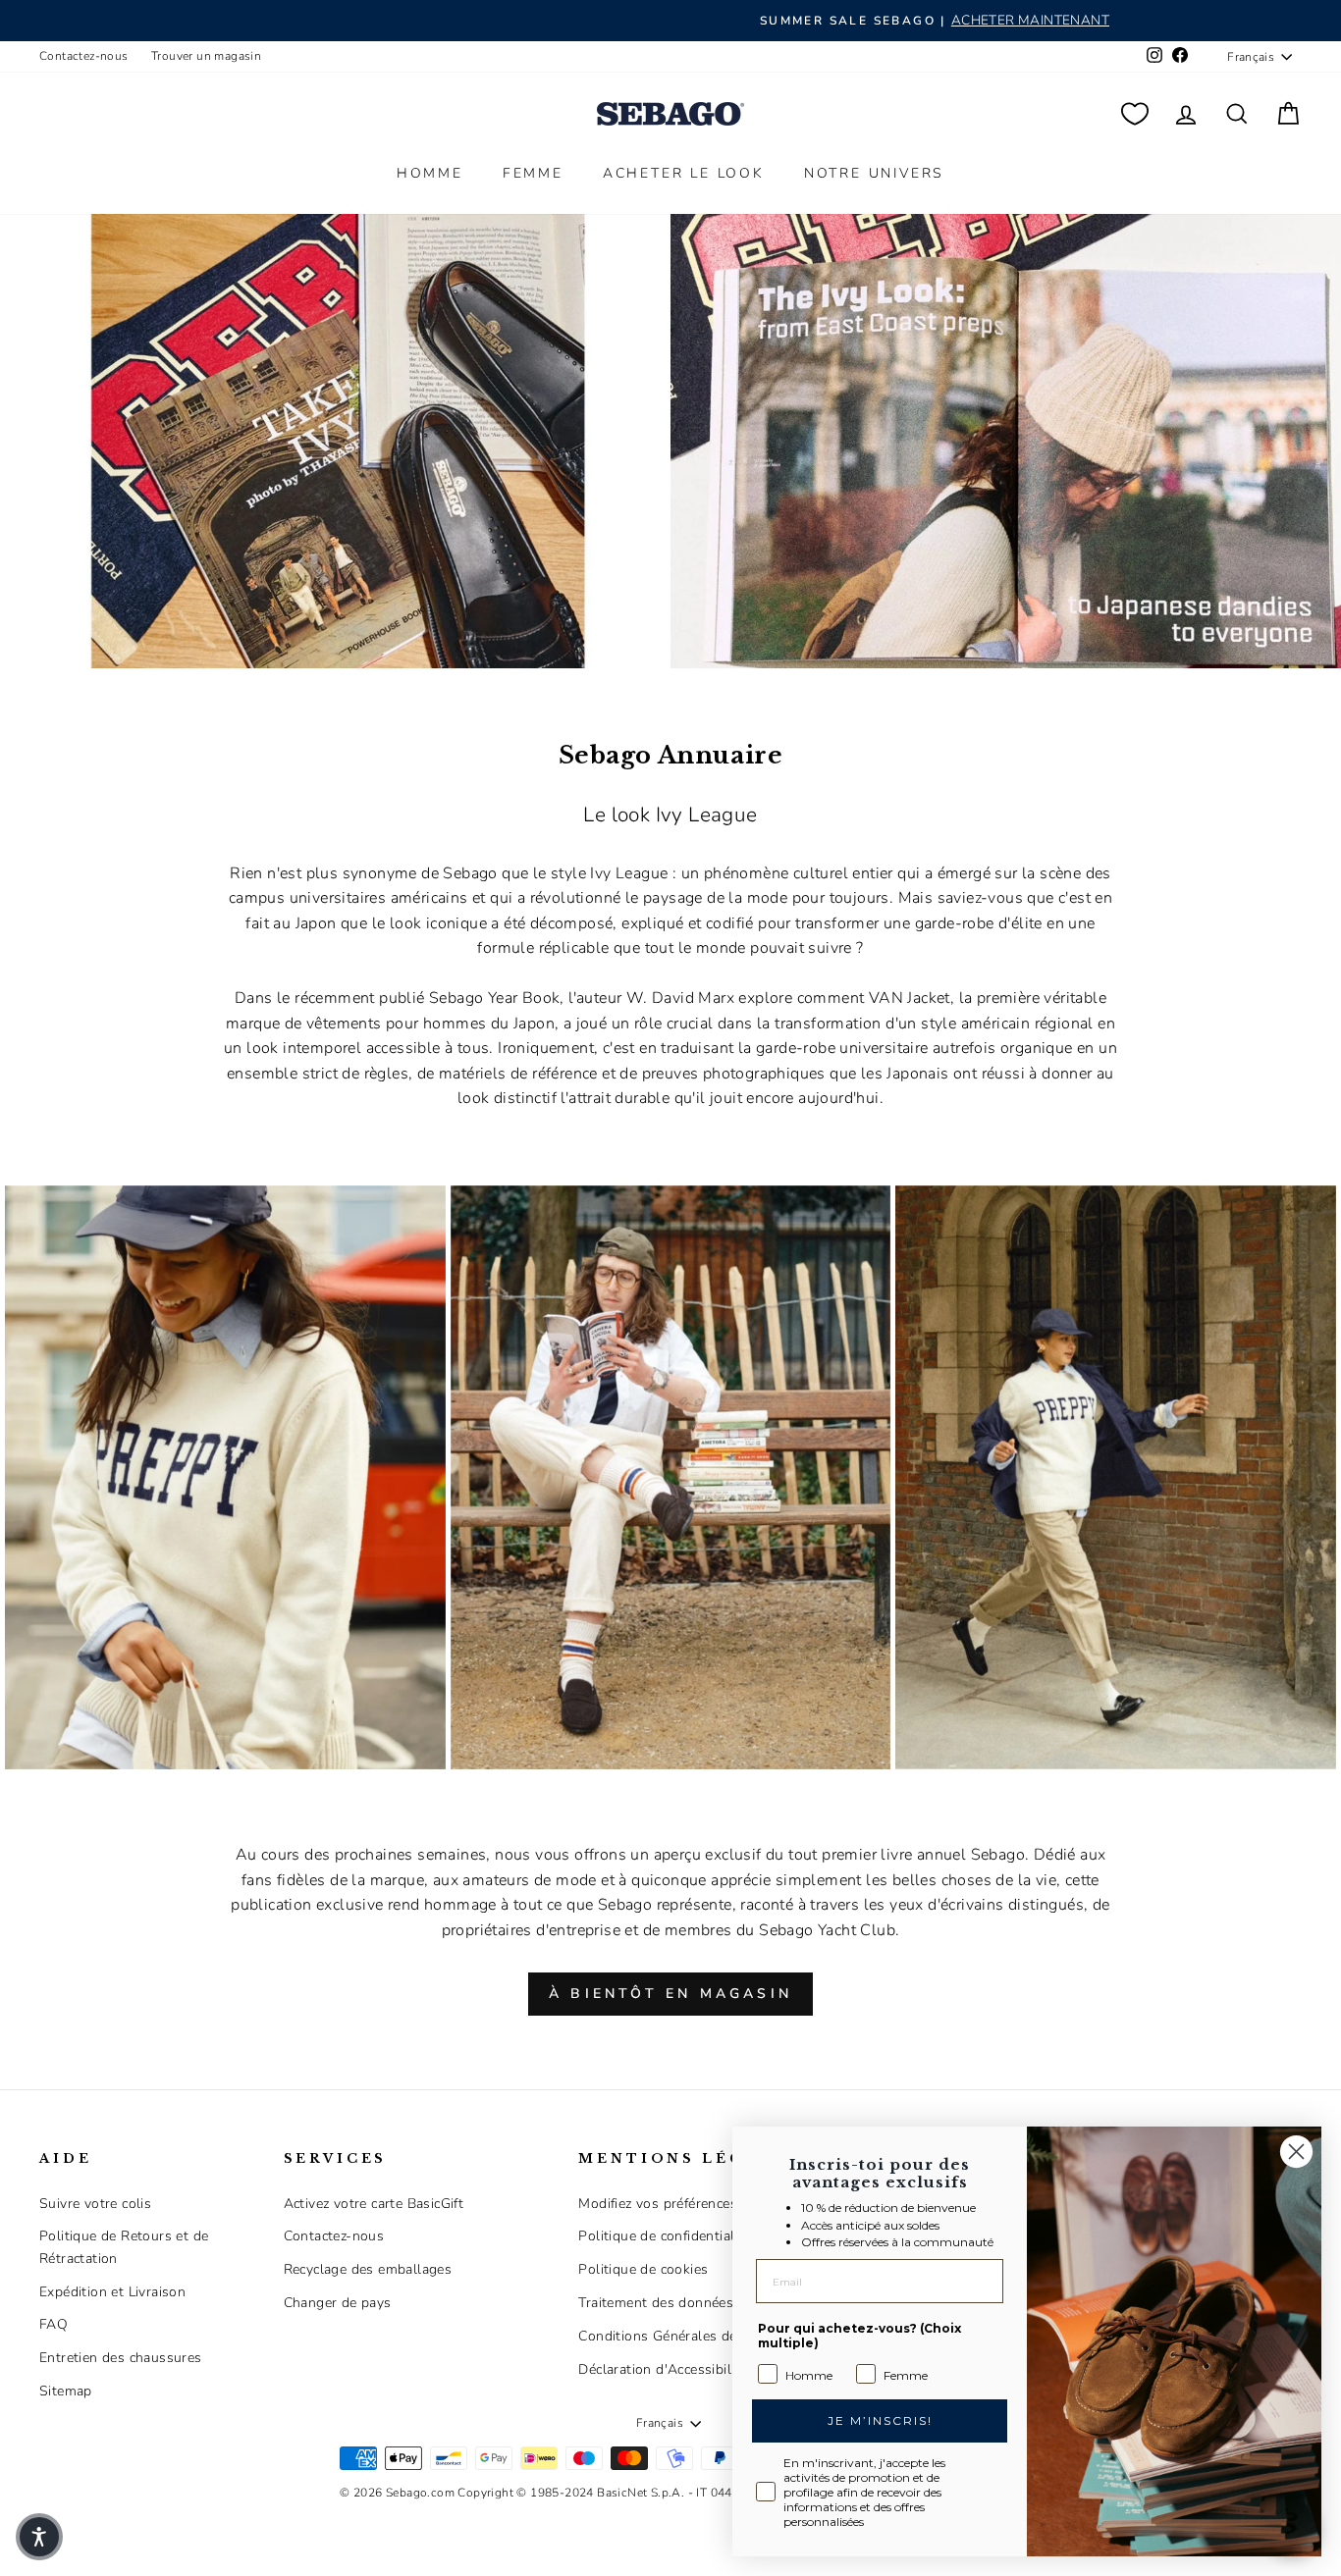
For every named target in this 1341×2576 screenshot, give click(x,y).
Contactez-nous (84, 56)
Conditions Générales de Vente (678, 2336)
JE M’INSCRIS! (880, 2420)
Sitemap (66, 2391)
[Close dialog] (1296, 2152)
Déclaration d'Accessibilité (663, 2369)
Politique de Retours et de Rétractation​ (124, 2247)
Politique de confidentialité (664, 2236)
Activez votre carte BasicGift (374, 2204)
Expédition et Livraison (112, 2292)
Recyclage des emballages (368, 2269)
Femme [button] (533, 173)
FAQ (54, 2324)
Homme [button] (430, 173)
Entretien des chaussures (121, 2358)
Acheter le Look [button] (684, 173)
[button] (39, 2537)
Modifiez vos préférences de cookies (694, 2204)
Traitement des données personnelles (699, 2303)
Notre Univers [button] (874, 173)
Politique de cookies (643, 2269)
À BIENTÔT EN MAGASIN (670, 1994)
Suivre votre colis (95, 2204)
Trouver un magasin (206, 56)
